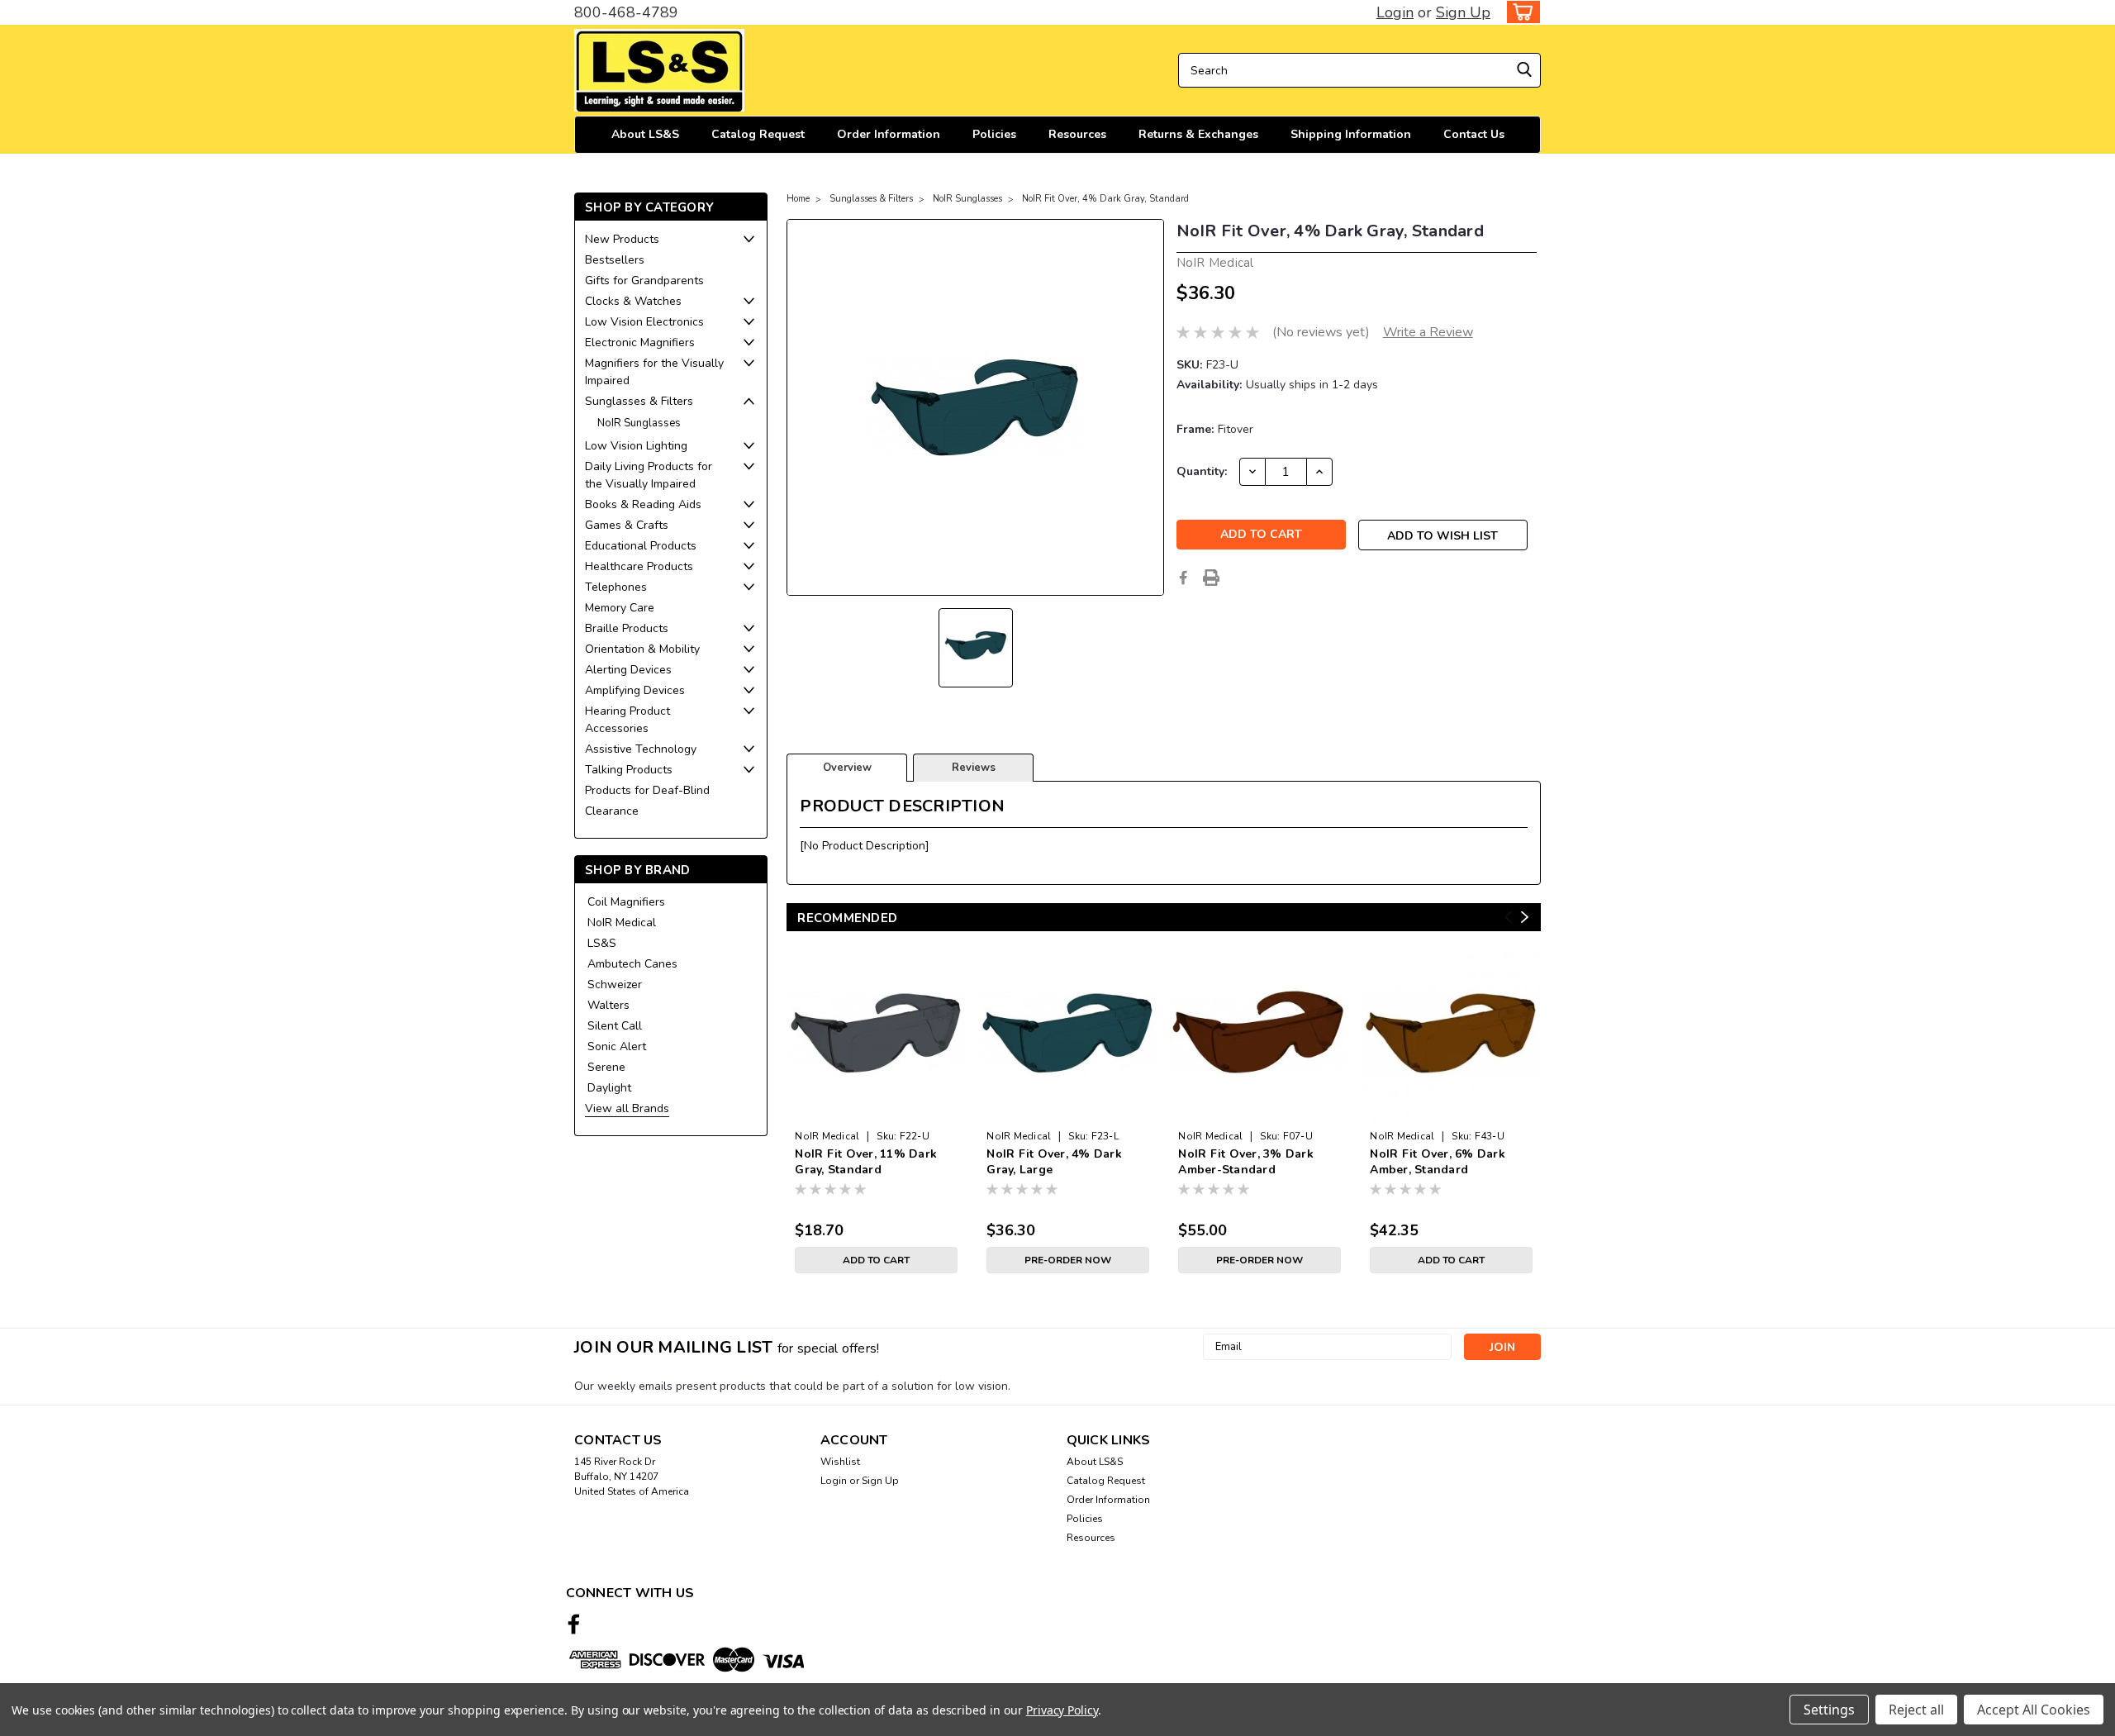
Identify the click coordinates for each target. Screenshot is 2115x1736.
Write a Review (1428, 332)
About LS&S (645, 134)
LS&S (602, 943)
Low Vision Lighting (636, 446)
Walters (608, 1005)
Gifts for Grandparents (644, 281)
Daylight (609, 1088)
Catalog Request (758, 134)
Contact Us (1474, 134)
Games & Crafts (627, 525)
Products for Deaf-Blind (647, 790)
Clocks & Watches (633, 301)
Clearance (612, 811)
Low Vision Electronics (644, 322)
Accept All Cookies (2034, 1710)
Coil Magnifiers (626, 902)
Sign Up (1463, 12)
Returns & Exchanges (1198, 134)
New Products (622, 239)
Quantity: (1202, 471)
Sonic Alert (617, 1046)
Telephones (616, 587)
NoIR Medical (622, 923)
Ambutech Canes (632, 964)
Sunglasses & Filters (639, 401)
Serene (606, 1067)
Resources (1077, 134)
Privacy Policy (1062, 1710)
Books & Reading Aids (643, 504)
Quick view (876, 1110)
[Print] (1211, 578)
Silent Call (615, 1026)
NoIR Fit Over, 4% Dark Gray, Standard (1105, 199)
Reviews (974, 768)
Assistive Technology (641, 749)
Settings (1829, 1710)
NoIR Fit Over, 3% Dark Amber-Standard (1246, 1162)
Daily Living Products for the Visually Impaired (649, 475)
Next (1525, 918)
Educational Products (641, 546)
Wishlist (840, 1462)
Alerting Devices (628, 670)
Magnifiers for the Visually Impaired (654, 372)
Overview (847, 768)
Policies (994, 134)
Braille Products (627, 628)
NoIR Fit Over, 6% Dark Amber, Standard (1438, 1162)
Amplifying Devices (635, 690)
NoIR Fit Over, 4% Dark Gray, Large (1054, 1162)
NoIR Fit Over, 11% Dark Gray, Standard (866, 1162)
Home (798, 199)
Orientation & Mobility (642, 649)
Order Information (889, 134)
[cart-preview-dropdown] (1520, 12)
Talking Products (629, 770)
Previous (1508, 918)
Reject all (1916, 1710)
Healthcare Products (639, 566)
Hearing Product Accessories (627, 720)
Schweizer (615, 985)
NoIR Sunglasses (639, 423)
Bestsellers (615, 260)
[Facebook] (1183, 578)
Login (1395, 12)
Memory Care (620, 608)
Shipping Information (1351, 134)
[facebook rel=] (574, 1624)
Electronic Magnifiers (640, 342)
